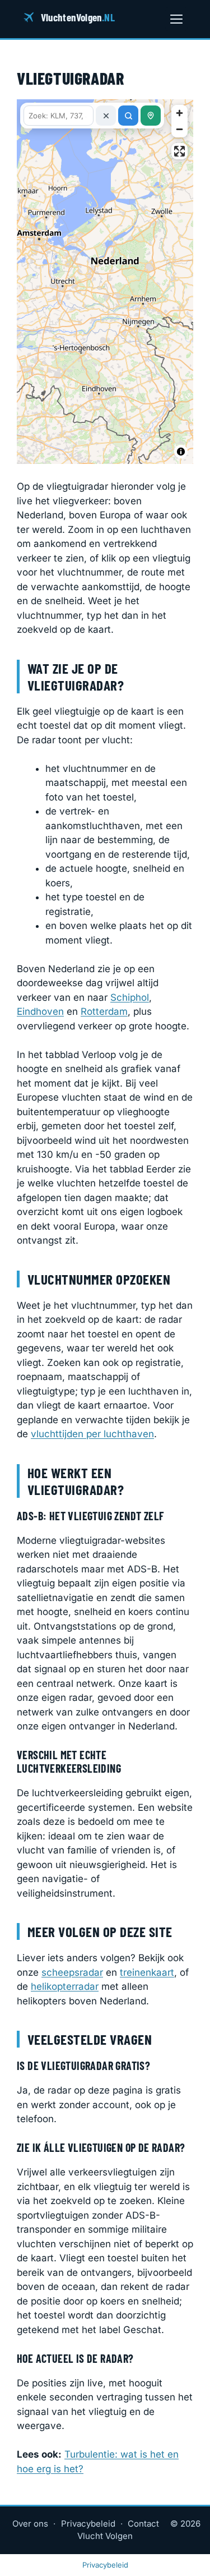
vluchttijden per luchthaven (92, 1434)
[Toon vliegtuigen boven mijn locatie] (151, 116)
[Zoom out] (179, 129)
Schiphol (130, 997)
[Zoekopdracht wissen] (106, 116)
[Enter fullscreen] (179, 151)
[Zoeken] (128, 116)
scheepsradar (72, 1972)
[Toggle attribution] (181, 452)
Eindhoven (40, 1011)
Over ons (30, 2524)
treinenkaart (147, 1972)
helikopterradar (65, 1986)
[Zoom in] (179, 113)
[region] (105, 282)
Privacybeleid (88, 2524)
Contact (143, 2524)
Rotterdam (104, 1011)
